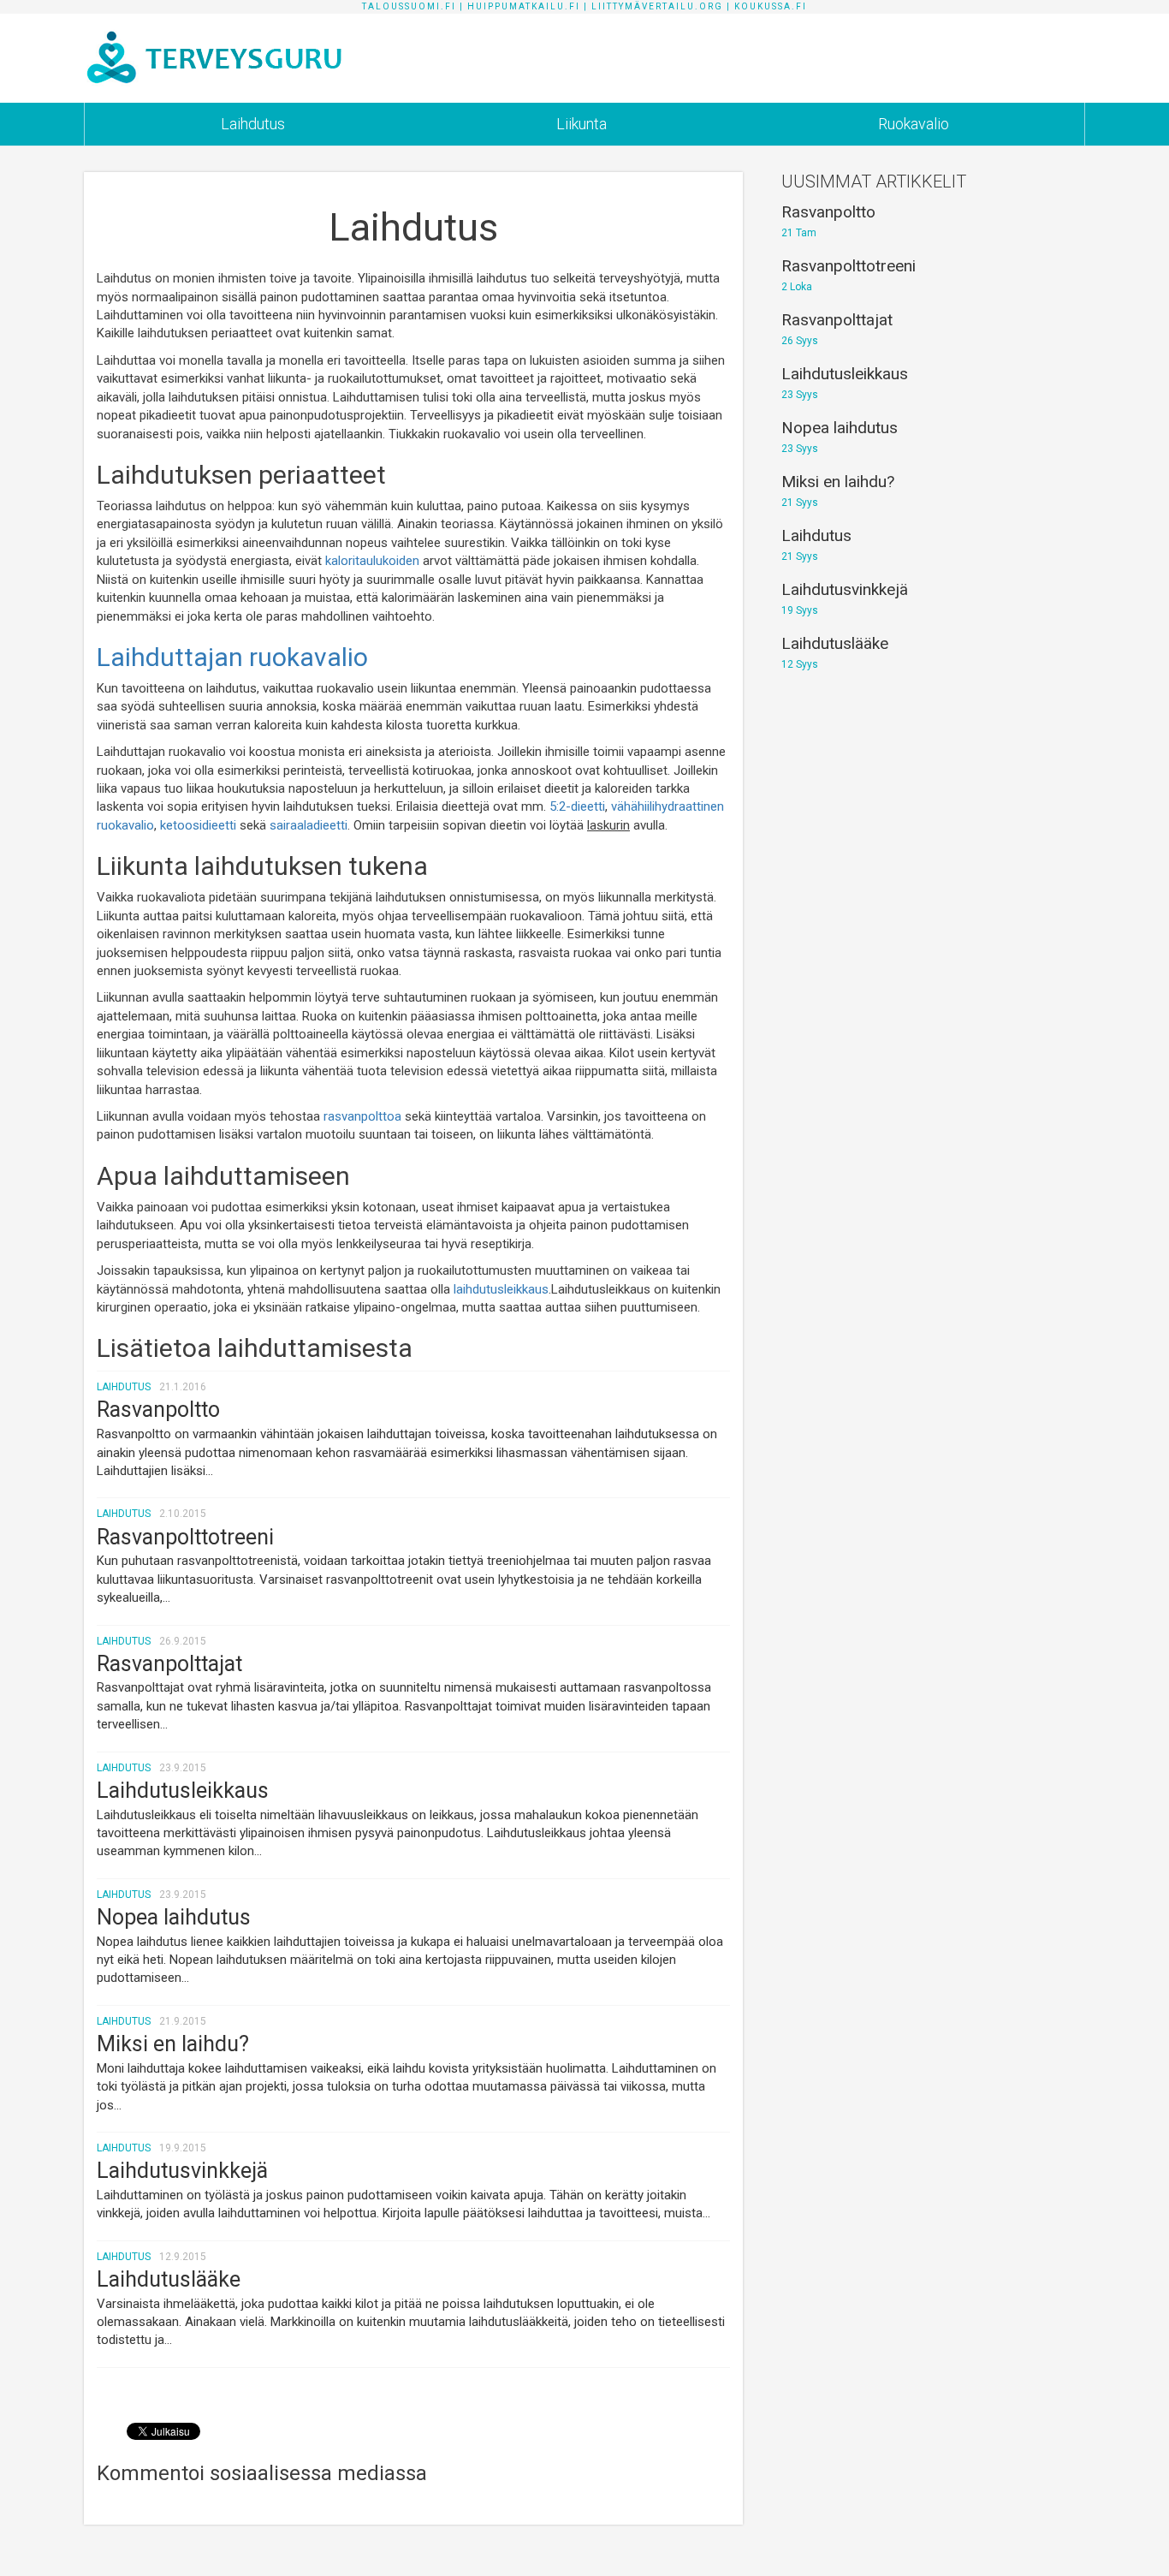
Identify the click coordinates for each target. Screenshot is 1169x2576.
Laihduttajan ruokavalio (232, 657)
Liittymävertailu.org (657, 6)
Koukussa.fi (771, 6)
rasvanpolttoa (362, 1116)
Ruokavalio (914, 124)
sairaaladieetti (309, 825)
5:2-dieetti (577, 806)
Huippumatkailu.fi (524, 6)
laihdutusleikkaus (501, 1289)
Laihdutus (253, 124)
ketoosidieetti (198, 825)
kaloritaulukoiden (372, 561)
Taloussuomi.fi (409, 6)
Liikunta (582, 124)
